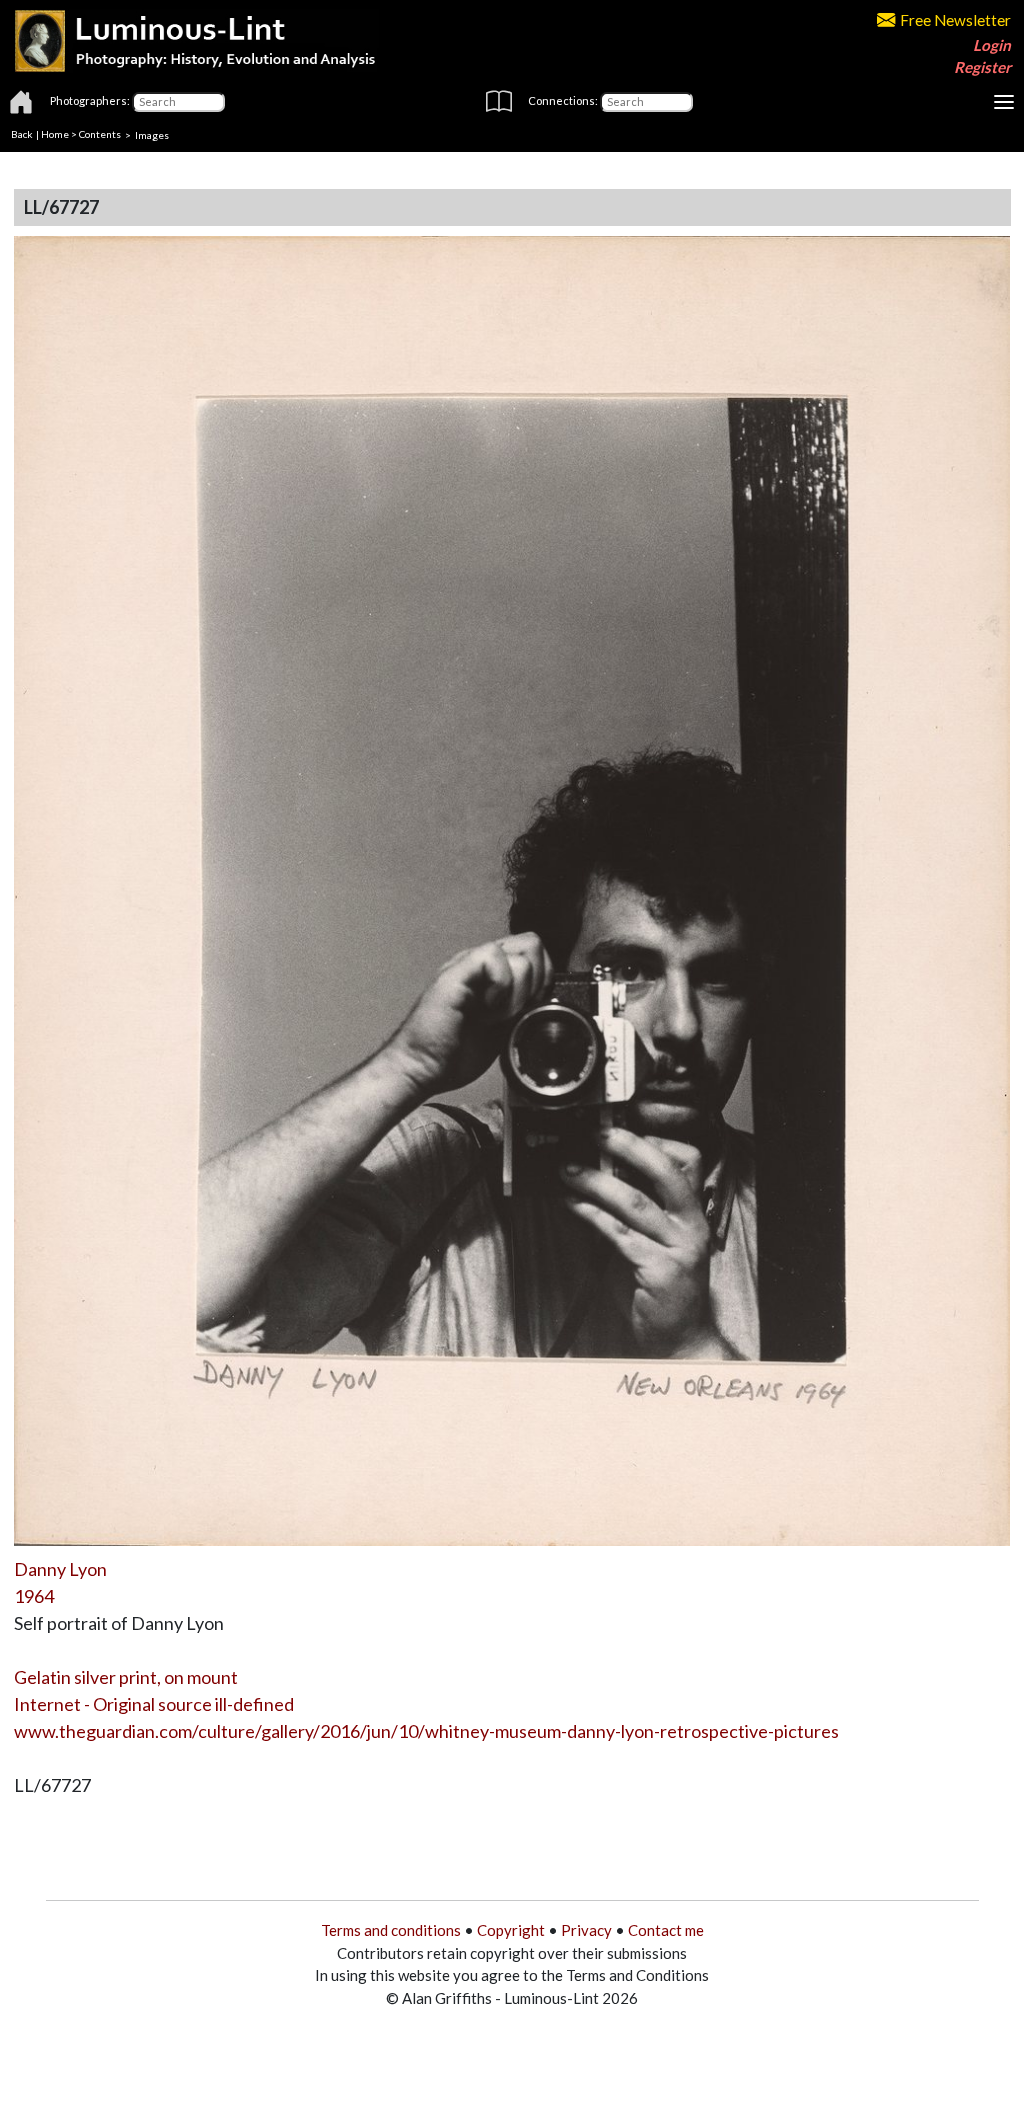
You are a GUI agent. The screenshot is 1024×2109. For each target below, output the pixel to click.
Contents (100, 134)
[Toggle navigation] (1004, 102)
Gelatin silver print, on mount (126, 1677)
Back (22, 134)
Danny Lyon (60, 1569)
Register (982, 67)
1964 (34, 1596)
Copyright (511, 1930)
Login (992, 45)
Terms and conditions (391, 1930)
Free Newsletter (955, 20)
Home (55, 134)
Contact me (666, 1930)
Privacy (586, 1930)
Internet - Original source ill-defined (154, 1704)
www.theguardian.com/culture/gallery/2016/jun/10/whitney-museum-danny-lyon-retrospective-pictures (426, 1731)
